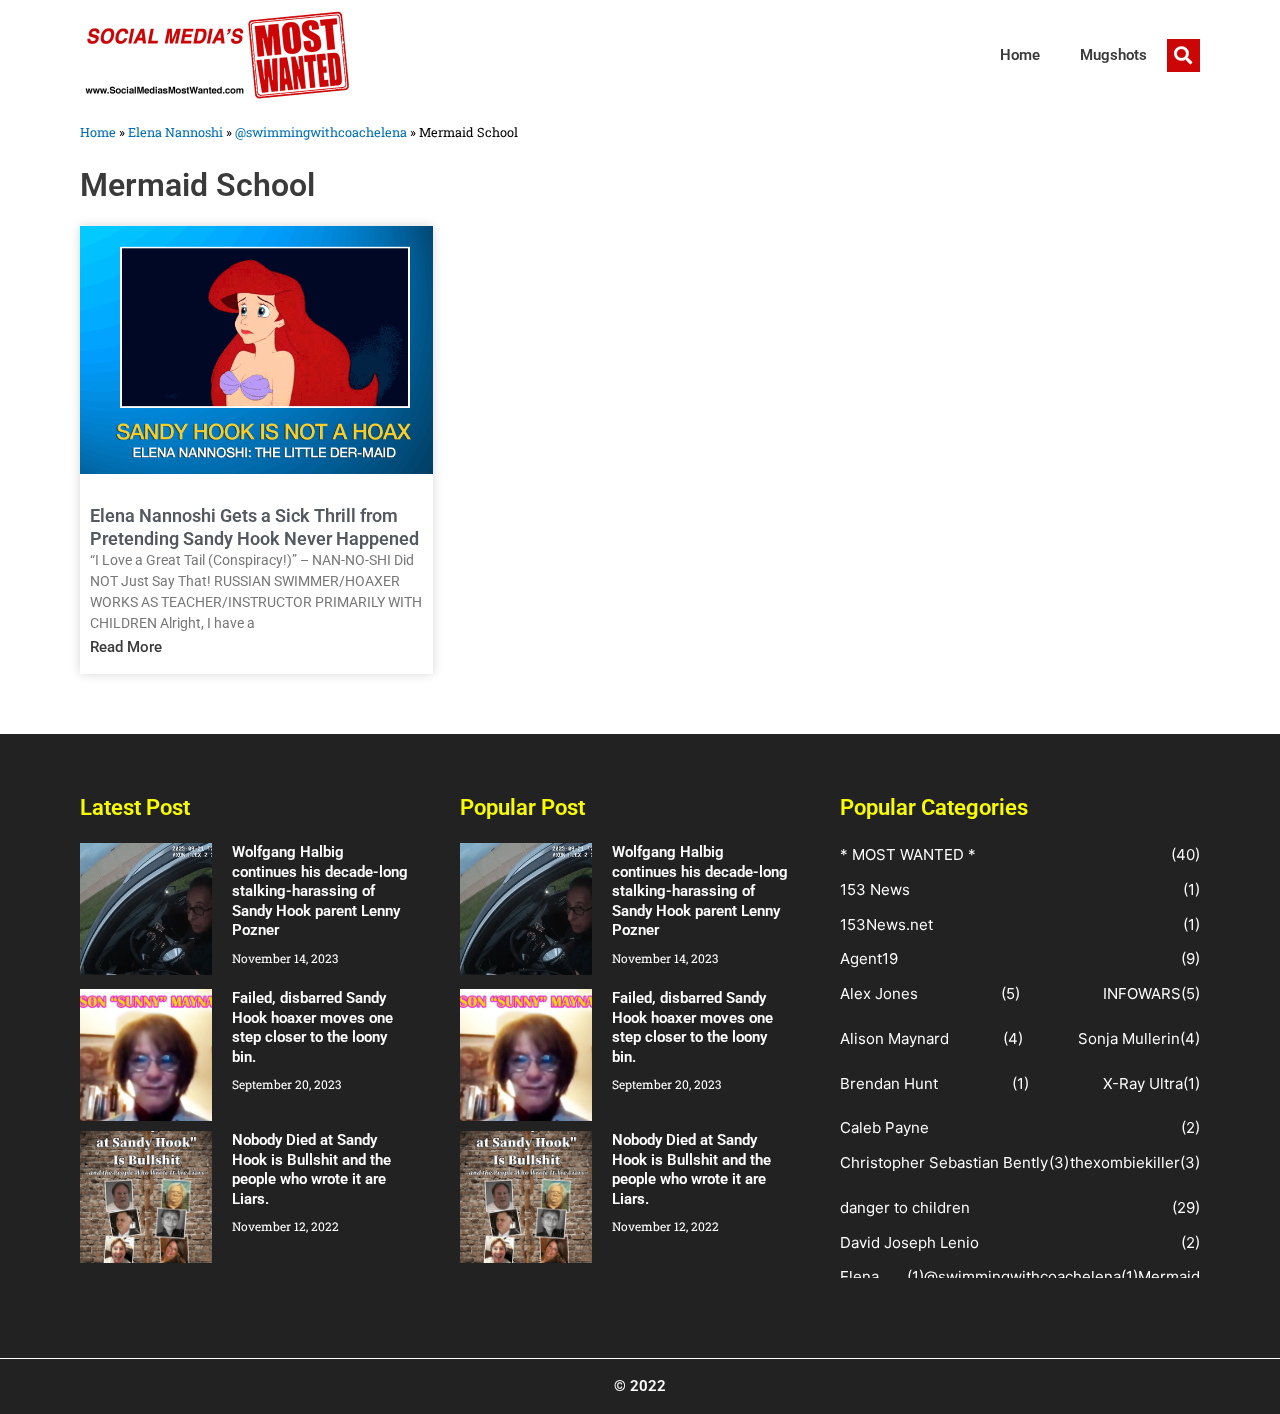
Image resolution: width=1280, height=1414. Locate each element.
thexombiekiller (1125, 1162)
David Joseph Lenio (909, 1242)
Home (1020, 55)
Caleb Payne (884, 1127)
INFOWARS (1142, 993)
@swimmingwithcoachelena (321, 132)
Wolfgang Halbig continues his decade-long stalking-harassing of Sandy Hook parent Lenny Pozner (320, 891)
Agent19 (869, 958)
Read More (126, 647)
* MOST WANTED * (908, 854)
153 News (875, 889)
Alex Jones (879, 993)
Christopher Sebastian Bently (944, 1162)
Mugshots (1113, 55)
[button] (1183, 55)
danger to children (905, 1207)
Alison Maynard (894, 1038)
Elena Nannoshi (175, 132)
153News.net (886, 924)
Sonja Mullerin (1129, 1038)
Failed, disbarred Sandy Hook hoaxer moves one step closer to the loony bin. (312, 1027)
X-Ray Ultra (1143, 1083)
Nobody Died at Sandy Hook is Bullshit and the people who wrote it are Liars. (311, 1169)
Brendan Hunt (889, 1083)
